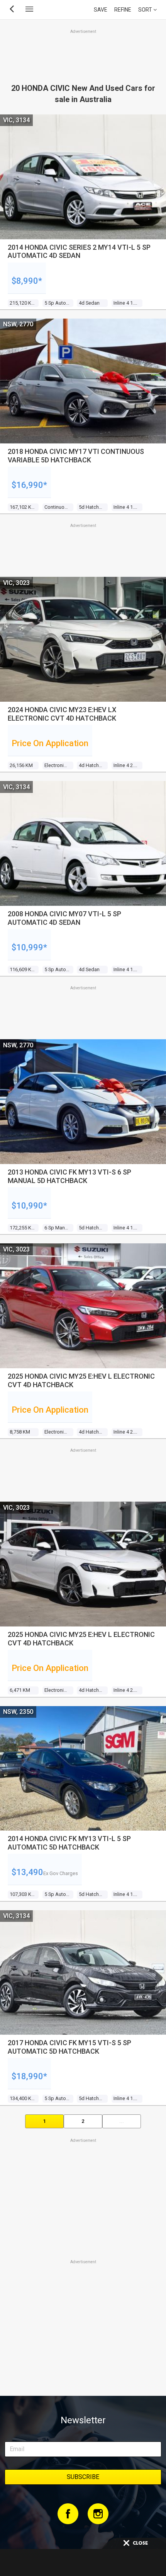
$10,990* (29, 1206)
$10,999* (29, 947)
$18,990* (29, 2076)
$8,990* (27, 281)
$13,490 (27, 1872)
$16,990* (29, 485)
